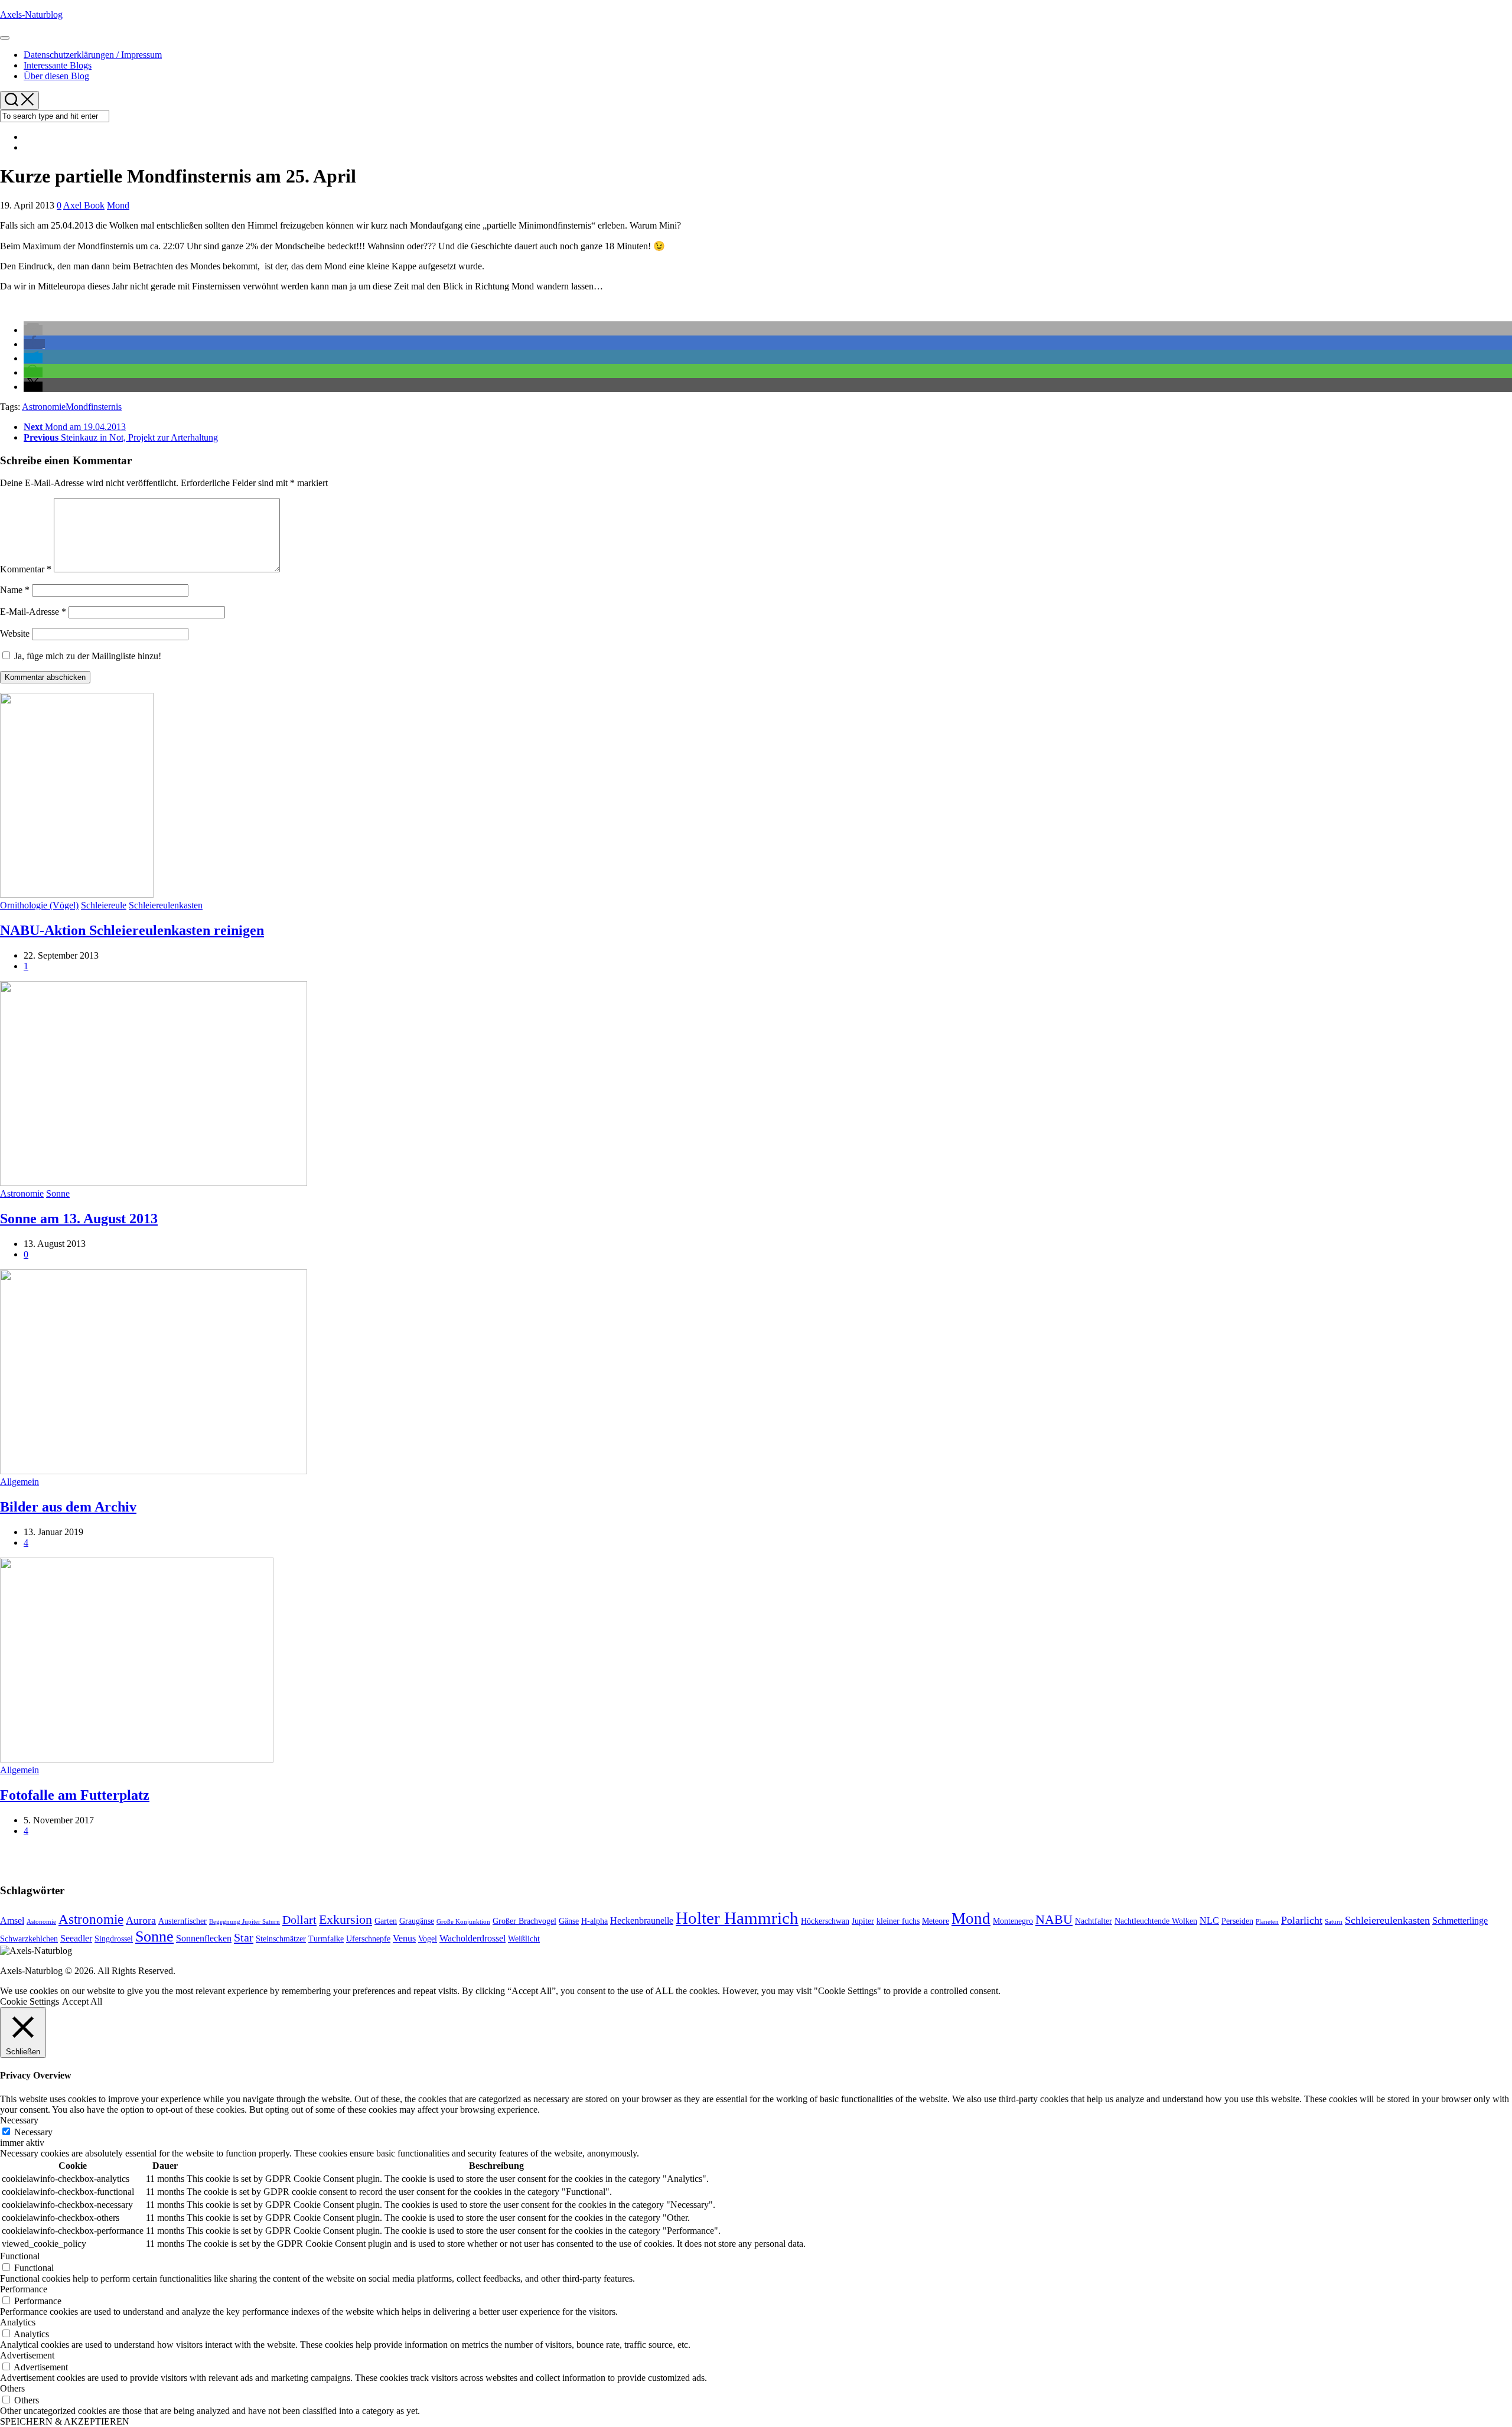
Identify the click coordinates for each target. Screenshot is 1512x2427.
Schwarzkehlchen (29, 1939)
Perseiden (1237, 1921)
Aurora (141, 1920)
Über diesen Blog (56, 76)
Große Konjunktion (463, 1922)
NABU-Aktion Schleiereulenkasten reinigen (132, 930)
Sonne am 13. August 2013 (79, 1219)
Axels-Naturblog (31, 14)
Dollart (299, 1920)
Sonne (58, 1193)
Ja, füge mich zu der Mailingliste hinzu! (87, 656)
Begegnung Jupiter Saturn (245, 1922)
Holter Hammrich (737, 1918)
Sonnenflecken (204, 1938)
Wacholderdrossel (472, 1938)
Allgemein (19, 1482)
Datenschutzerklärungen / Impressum (93, 55)
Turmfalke (326, 1939)
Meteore (936, 1921)
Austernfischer (183, 1921)
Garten (386, 1921)
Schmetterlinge (1460, 1921)
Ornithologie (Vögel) (39, 905)
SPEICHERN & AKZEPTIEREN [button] (65, 2421)
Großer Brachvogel (524, 1921)
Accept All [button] (82, 2001)
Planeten (1267, 1922)
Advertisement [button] (27, 2355)
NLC (1209, 1921)
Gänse (569, 1921)
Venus (404, 1938)
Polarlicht (1302, 1920)
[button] (33, 330)
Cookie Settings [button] (30, 2001)
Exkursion (346, 1920)
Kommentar (26, 569)
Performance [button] (24, 2289)
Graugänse (417, 1921)
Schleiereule (104, 905)
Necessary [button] (19, 2120)
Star (244, 1937)
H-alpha (594, 1921)
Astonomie (41, 1922)
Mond (118, 205)
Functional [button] (20, 2256)
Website (15, 633)
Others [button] (12, 2388)
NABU (1054, 1920)
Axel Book (84, 205)
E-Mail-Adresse (33, 612)
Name (15, 590)
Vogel (428, 1939)
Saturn (1334, 1922)
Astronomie (44, 407)
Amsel (12, 1921)
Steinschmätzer (281, 1939)
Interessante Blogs (58, 65)
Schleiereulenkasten (166, 905)
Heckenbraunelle (642, 1921)
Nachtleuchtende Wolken (1156, 1921)
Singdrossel (114, 1939)
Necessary (33, 2132)
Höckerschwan (825, 1921)
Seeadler (76, 1938)
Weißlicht (524, 1939)
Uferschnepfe (368, 1939)
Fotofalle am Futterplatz (75, 1795)
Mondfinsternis (94, 407)
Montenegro (1013, 1921)
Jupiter (863, 1921)
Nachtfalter (1094, 1921)
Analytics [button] (18, 2322)
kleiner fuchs (898, 1921)
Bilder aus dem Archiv (68, 1507)
